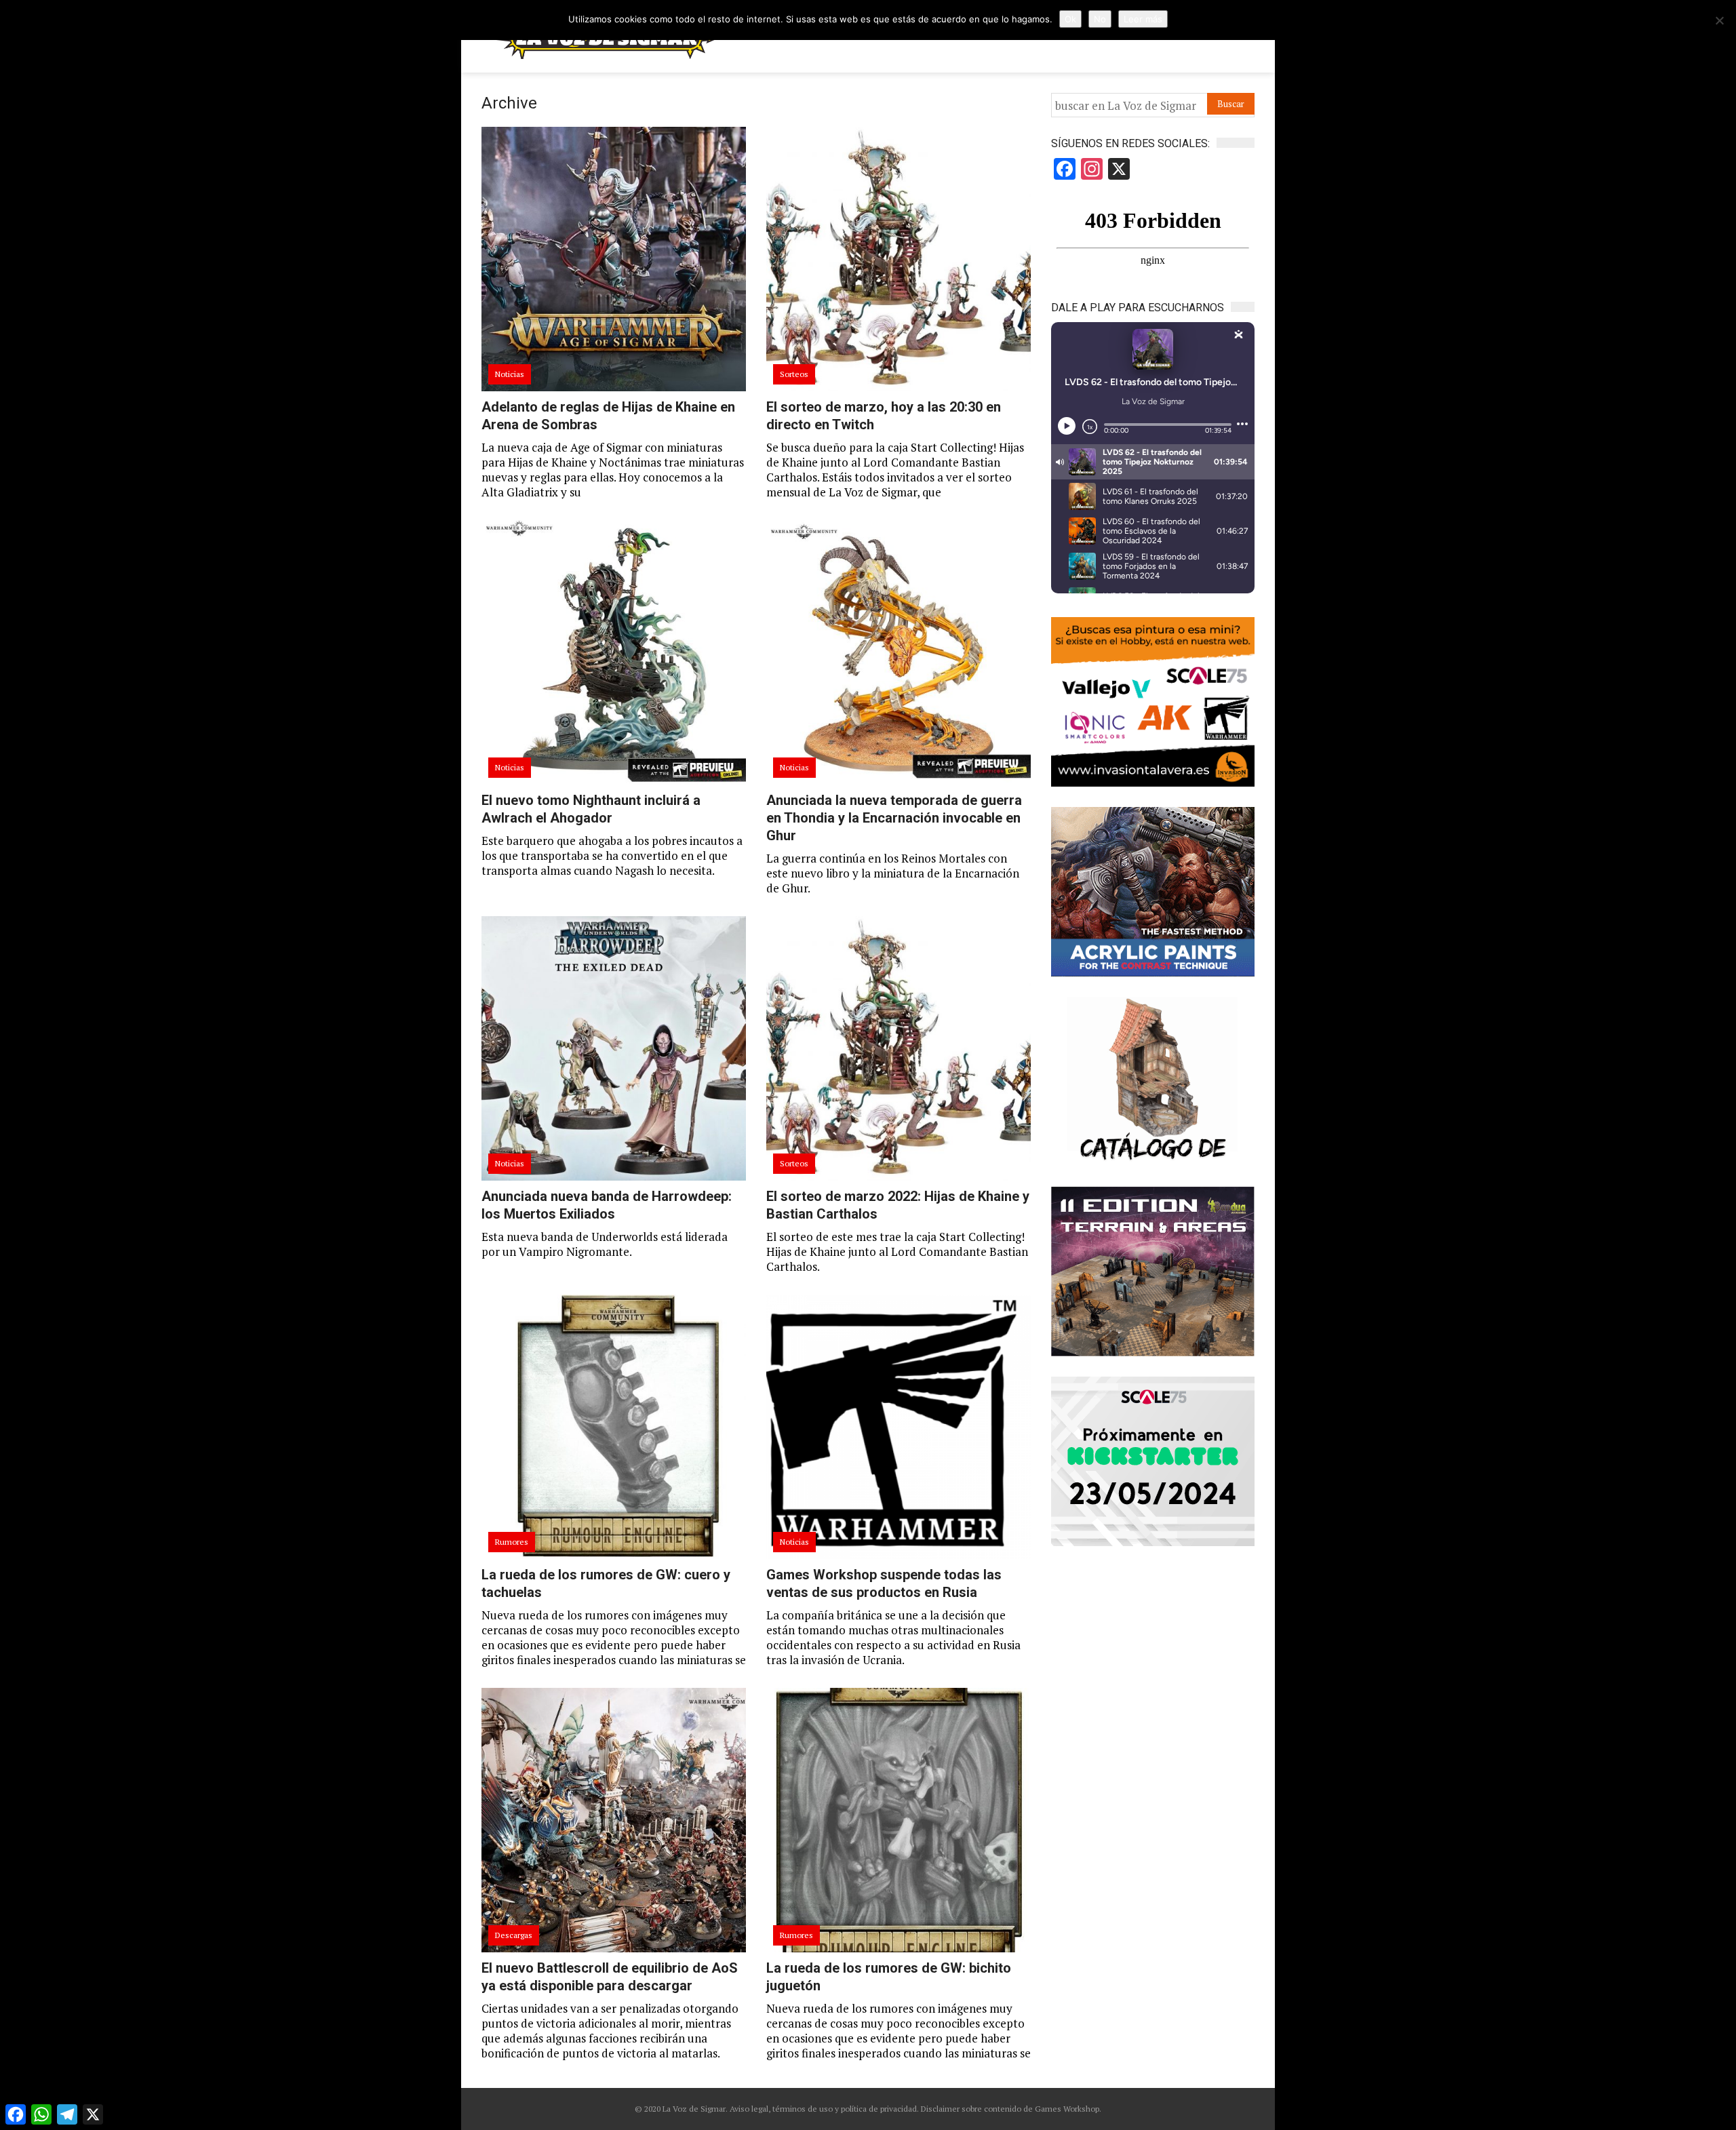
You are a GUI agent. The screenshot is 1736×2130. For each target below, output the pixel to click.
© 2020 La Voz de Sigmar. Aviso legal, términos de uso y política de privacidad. (777, 2109)
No (1100, 19)
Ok (1070, 19)
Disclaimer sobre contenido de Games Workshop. (1010, 2109)
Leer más (1143, 19)
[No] (1719, 20)
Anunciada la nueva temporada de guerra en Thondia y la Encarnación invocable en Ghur (894, 818)
